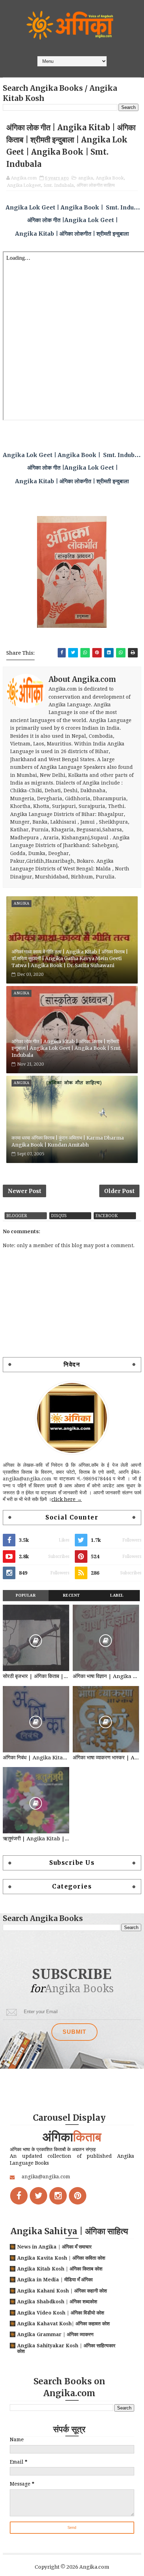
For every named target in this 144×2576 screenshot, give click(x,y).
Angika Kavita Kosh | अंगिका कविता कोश (61, 2258)
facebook (107, 1216)
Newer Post (24, 1191)
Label (117, 1595)
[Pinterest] (78, 2196)
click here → (67, 1499)
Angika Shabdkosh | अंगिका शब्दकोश (57, 2302)
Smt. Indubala (59, 185)
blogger (17, 1216)
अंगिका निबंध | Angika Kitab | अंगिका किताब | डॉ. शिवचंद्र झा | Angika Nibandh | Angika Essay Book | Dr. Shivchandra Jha (36, 1758)
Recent (71, 1595)
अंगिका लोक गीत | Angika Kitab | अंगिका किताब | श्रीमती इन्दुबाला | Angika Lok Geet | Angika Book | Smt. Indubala (66, 1048)
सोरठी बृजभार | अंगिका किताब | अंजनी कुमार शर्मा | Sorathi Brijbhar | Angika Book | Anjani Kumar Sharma (36, 1676)
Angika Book (110, 178)
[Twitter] (38, 2196)
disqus (59, 1216)
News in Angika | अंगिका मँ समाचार (54, 2247)
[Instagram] (58, 2196)
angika (86, 178)
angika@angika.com (46, 2177)
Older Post (119, 1191)
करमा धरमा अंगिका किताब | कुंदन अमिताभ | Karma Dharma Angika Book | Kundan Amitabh (68, 1141)
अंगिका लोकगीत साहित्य (96, 185)
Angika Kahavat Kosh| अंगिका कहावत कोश (63, 2324)
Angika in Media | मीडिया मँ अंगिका (55, 2280)
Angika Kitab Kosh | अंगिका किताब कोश (60, 2269)
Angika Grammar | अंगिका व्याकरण (55, 2334)
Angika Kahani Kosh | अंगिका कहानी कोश (62, 2291)
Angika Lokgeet (24, 185)
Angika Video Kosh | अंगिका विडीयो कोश (61, 2313)
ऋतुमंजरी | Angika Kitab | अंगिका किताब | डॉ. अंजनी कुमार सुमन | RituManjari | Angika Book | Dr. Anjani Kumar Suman (36, 1839)
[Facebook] (19, 2196)
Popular (26, 1595)
